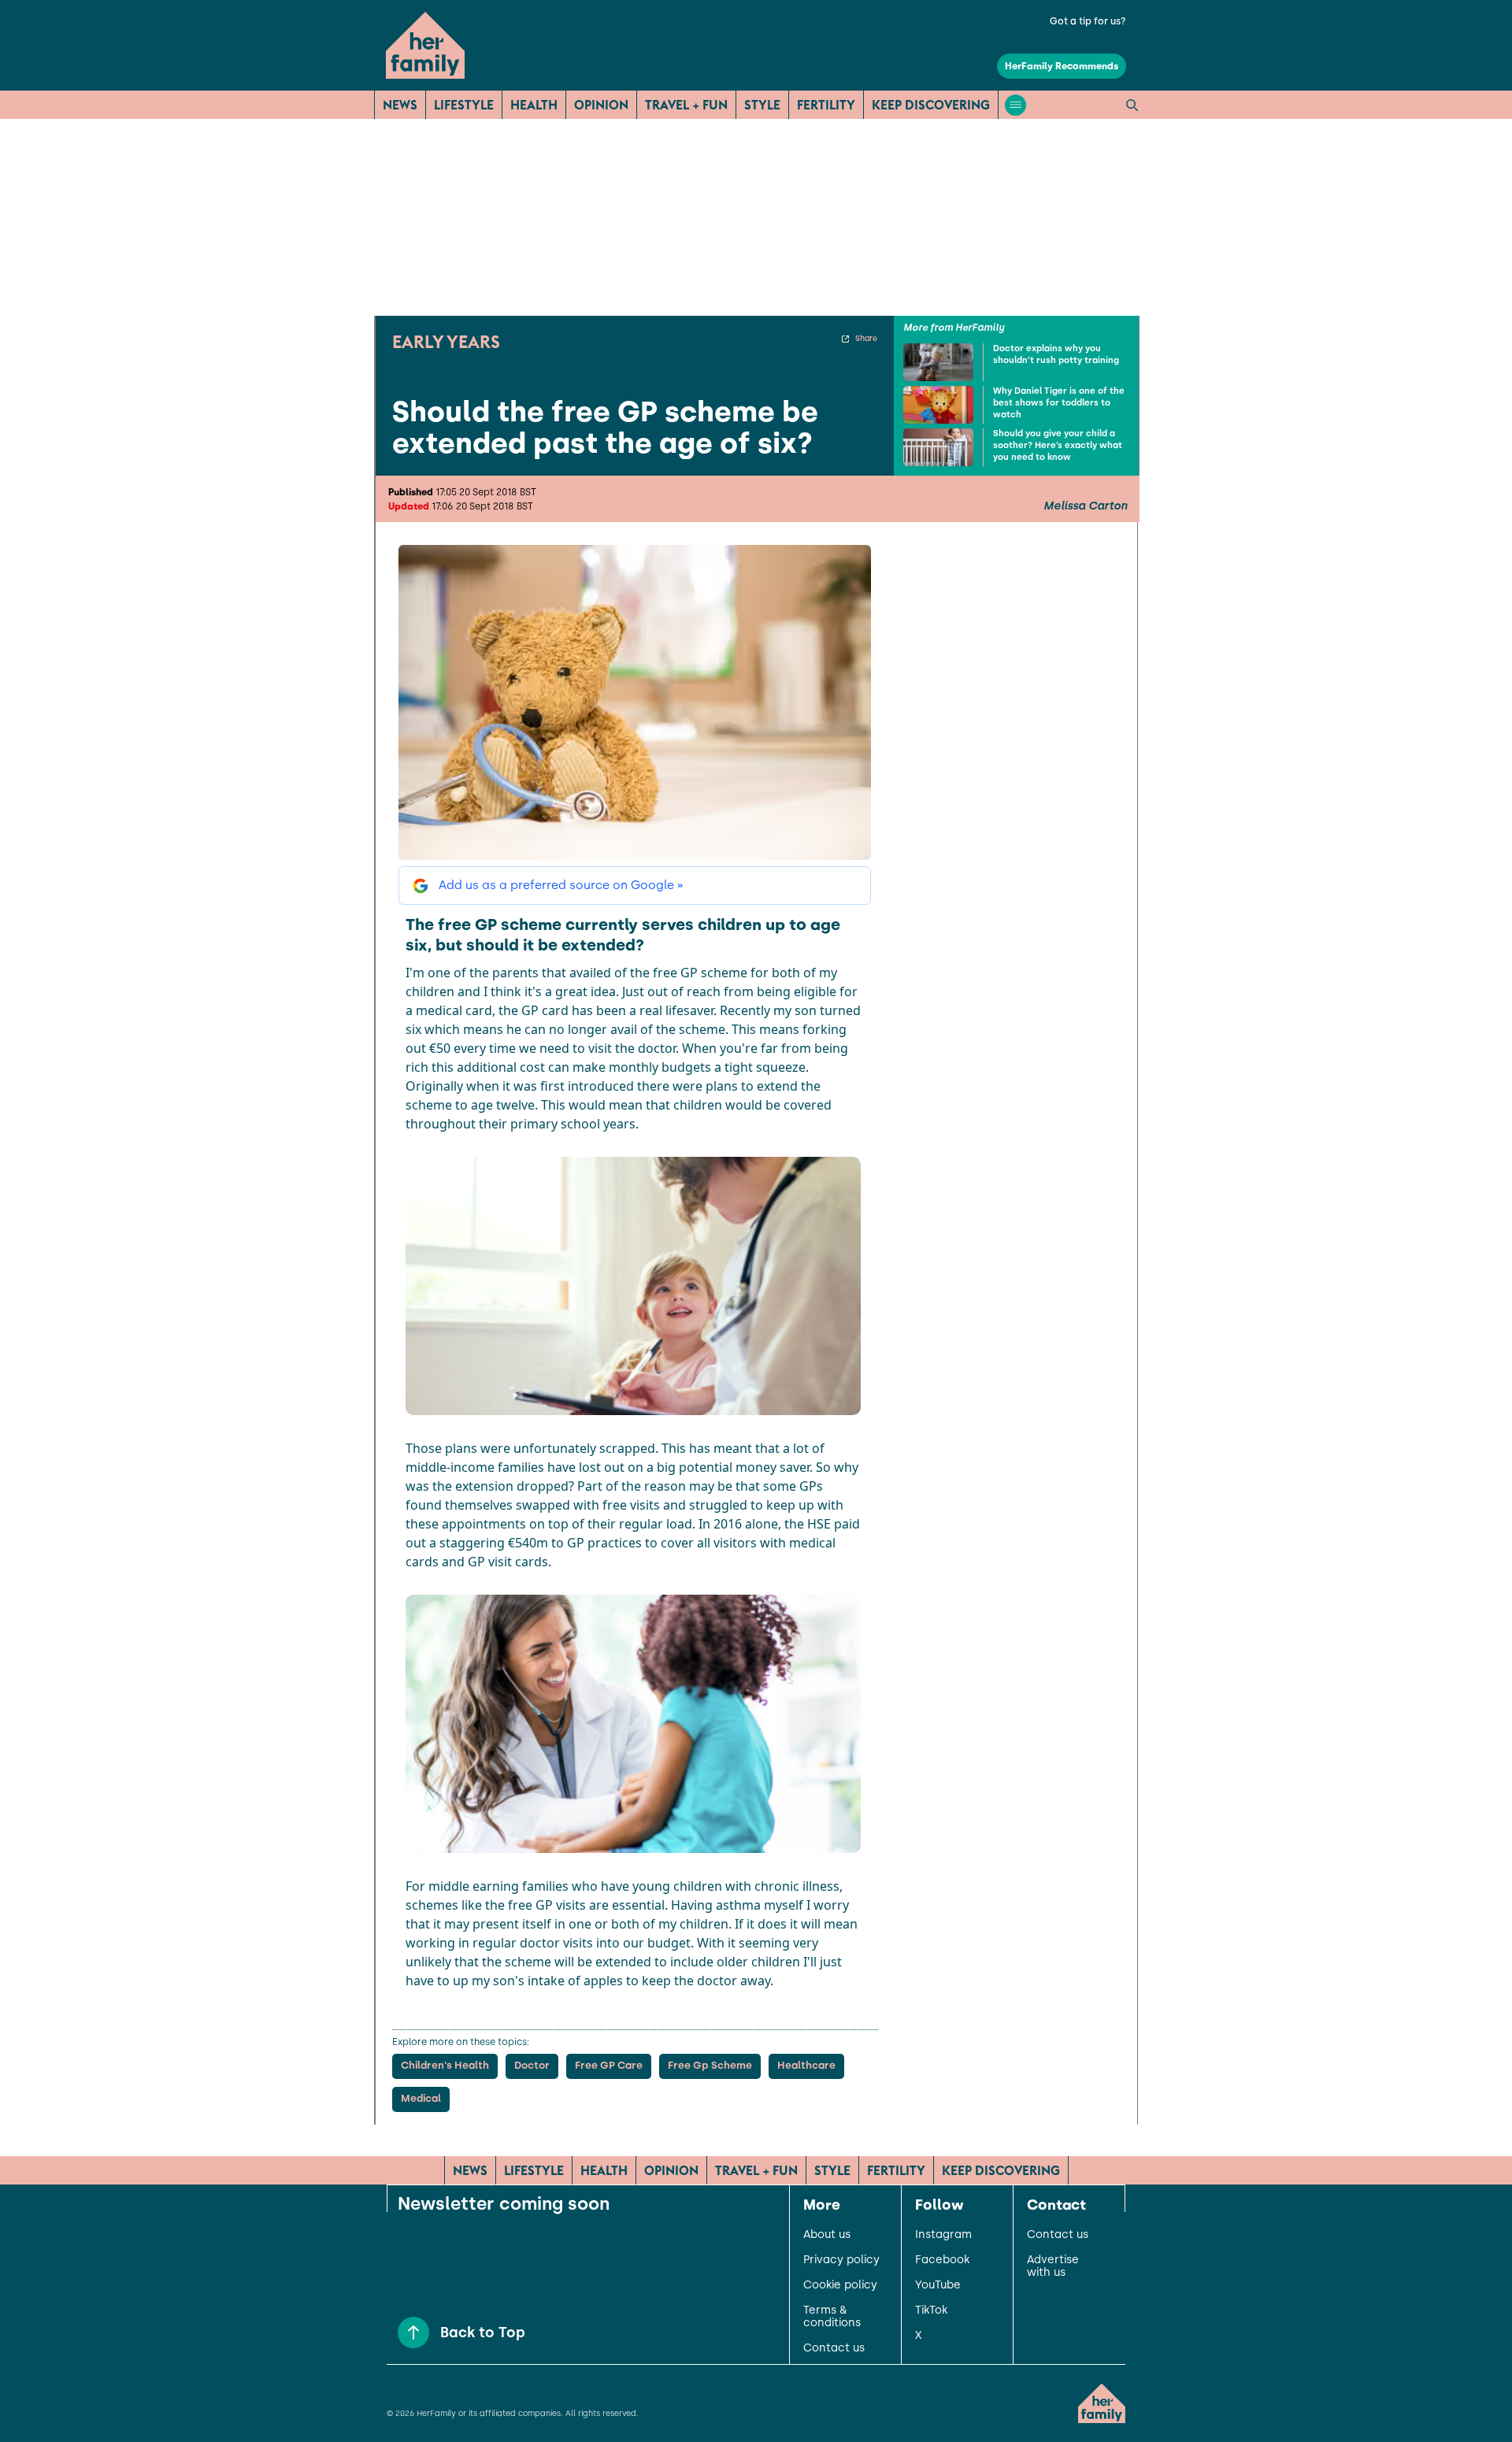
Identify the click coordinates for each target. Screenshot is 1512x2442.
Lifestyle (464, 105)
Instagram (943, 2235)
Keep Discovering (931, 105)
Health (534, 105)
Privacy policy (841, 2260)
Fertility (826, 105)
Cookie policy (840, 2285)
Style (762, 105)
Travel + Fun (686, 105)
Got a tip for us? (1088, 21)
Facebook (942, 2260)
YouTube (938, 2285)
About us (827, 2235)
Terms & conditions (832, 2317)
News (400, 105)
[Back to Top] (413, 2333)
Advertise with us (1053, 2266)
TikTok (931, 2310)
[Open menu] (1015, 105)
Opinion (601, 105)
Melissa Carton (1085, 506)
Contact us (834, 2348)
